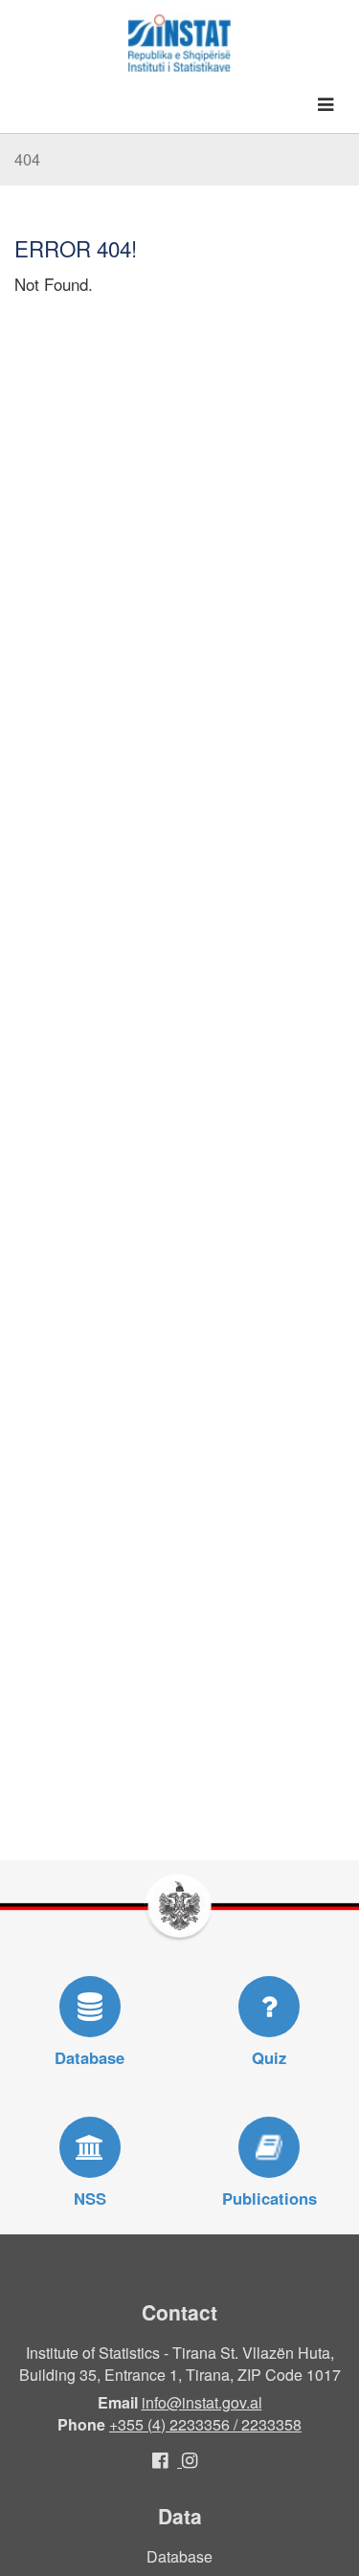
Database (179, 2556)
